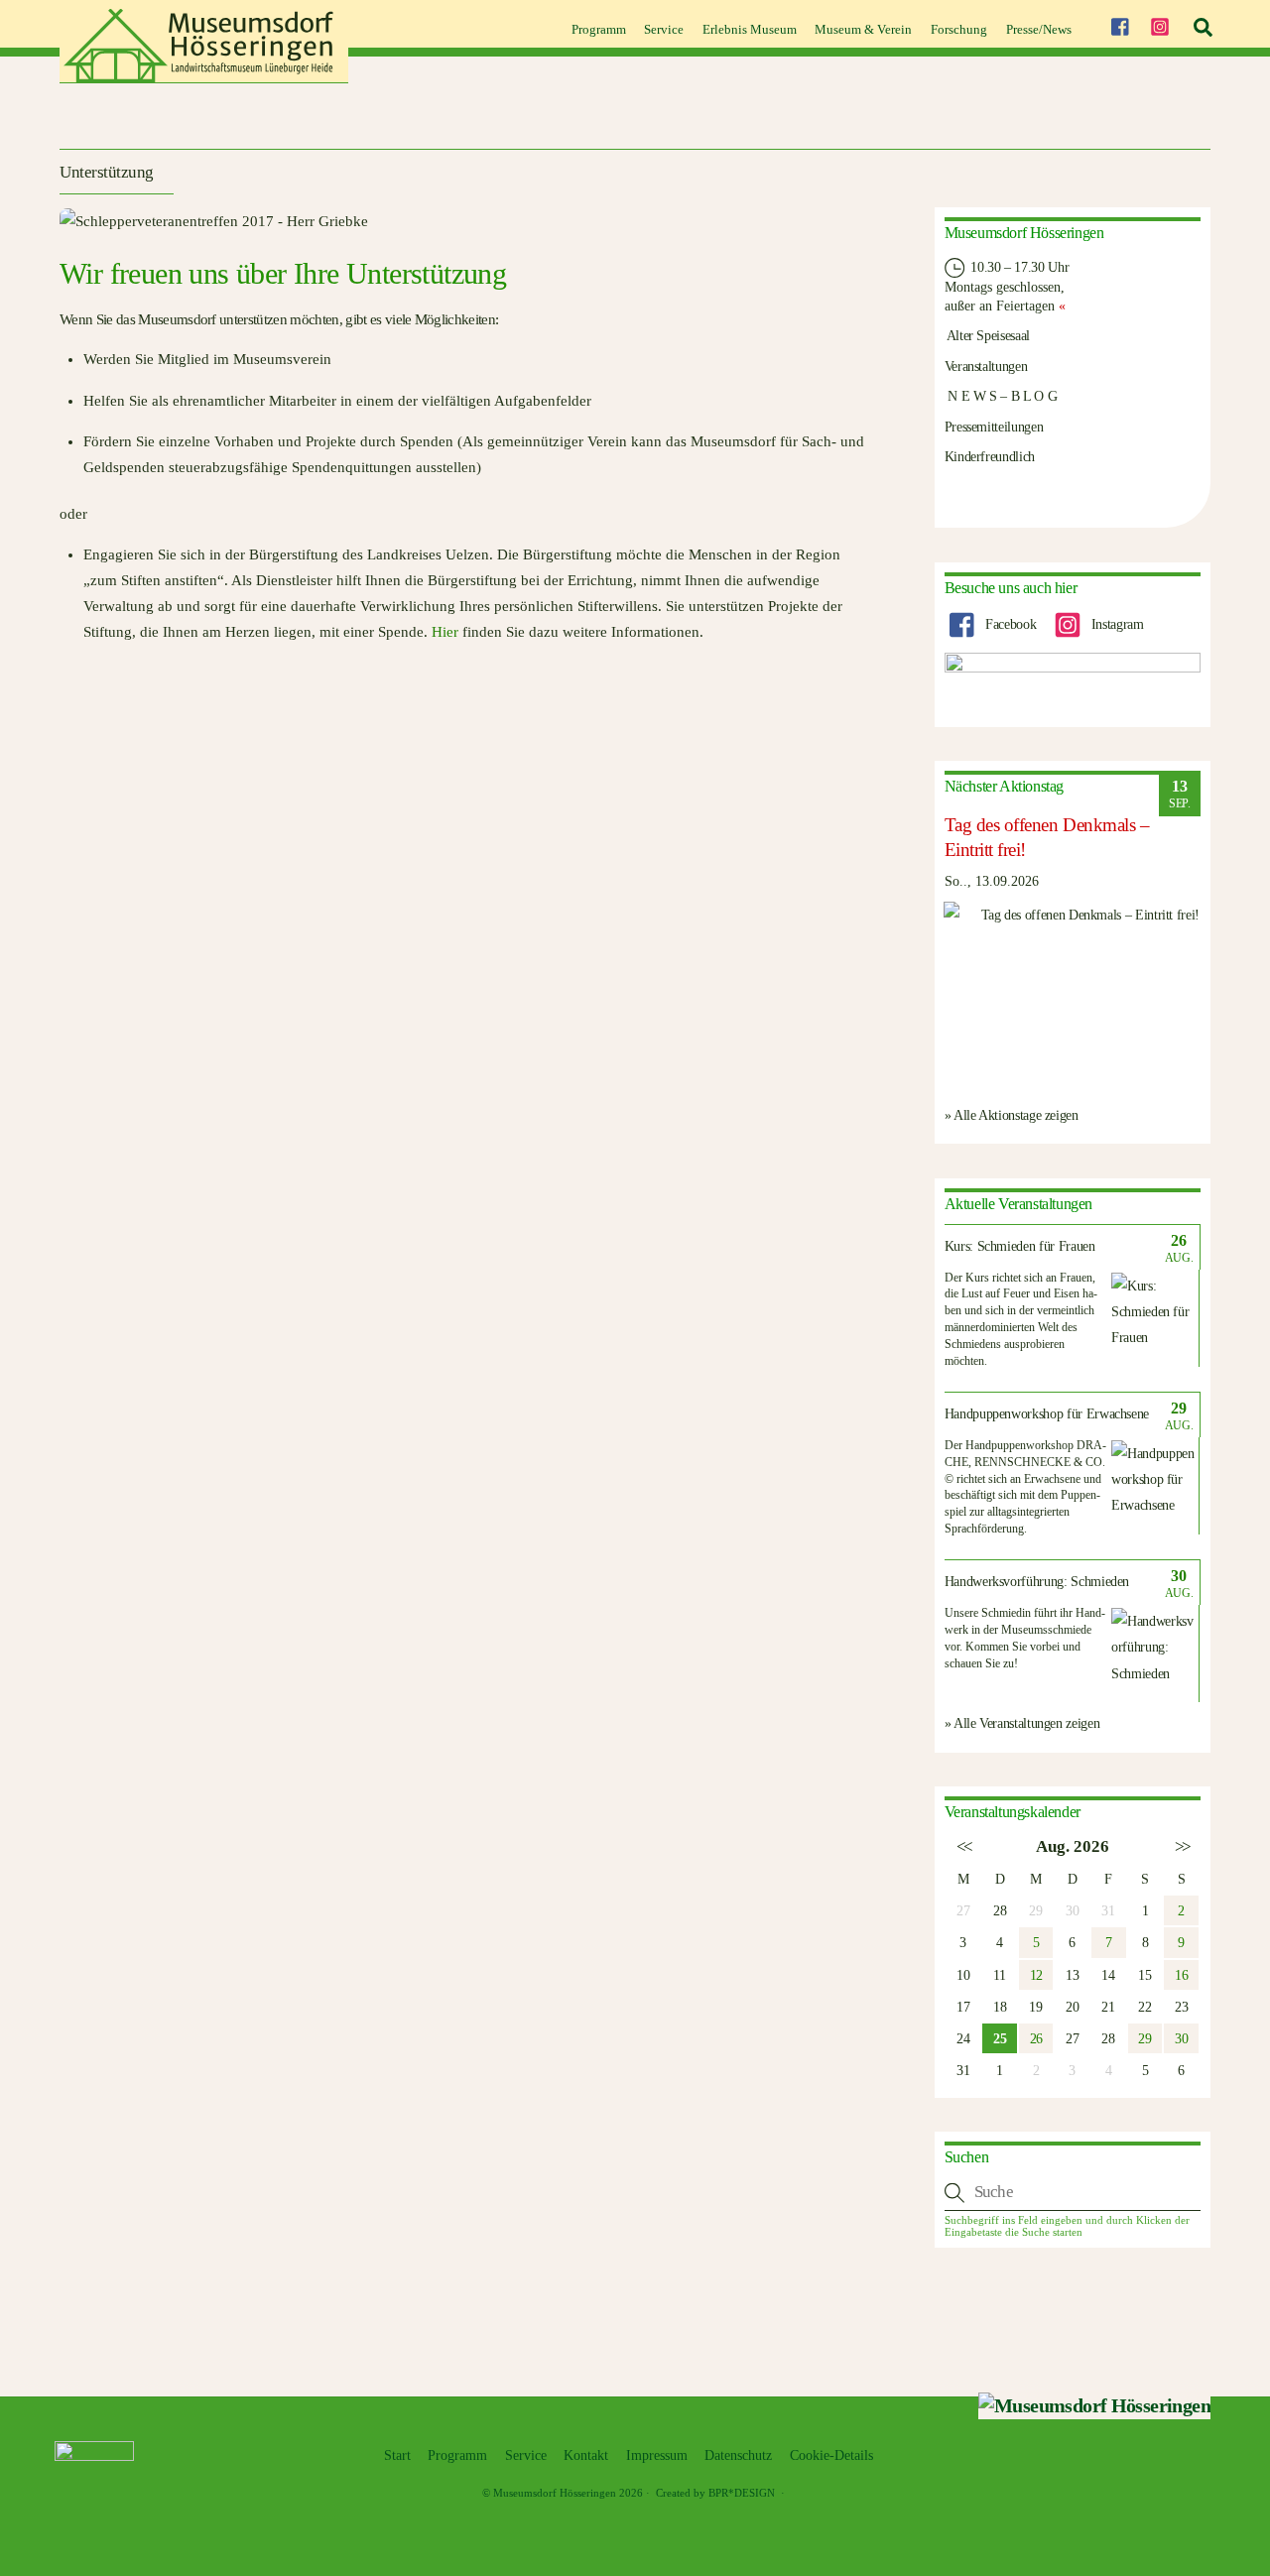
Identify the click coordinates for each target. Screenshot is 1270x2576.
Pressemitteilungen (994, 427)
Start (397, 2455)
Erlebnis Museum (750, 29)
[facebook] (1119, 24)
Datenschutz (738, 2455)
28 (1000, 1910)
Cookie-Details (831, 2455)
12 (1036, 1975)
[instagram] (1160, 24)
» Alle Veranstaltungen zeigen (1022, 1723)
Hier (445, 632)
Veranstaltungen (986, 366)
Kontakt (586, 2455)
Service (664, 29)
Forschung (959, 29)
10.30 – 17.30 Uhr (1018, 267)
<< (963, 1846)
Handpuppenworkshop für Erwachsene (1047, 1414)
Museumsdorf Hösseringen (555, 2493)
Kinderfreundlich (990, 456)
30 (1181, 2038)
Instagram (1115, 624)
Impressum (657, 2455)
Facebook (1009, 624)
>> (1181, 1846)
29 (1144, 2038)
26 (1036, 2038)
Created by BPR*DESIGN (715, 2493)
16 (1181, 1975)
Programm (599, 29)
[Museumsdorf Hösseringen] (204, 76)
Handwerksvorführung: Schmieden (1037, 1582)
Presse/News (1039, 29)
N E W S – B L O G (1001, 396)
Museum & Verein (863, 29)
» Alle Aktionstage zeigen (1012, 1115)
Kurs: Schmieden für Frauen (1020, 1246)
